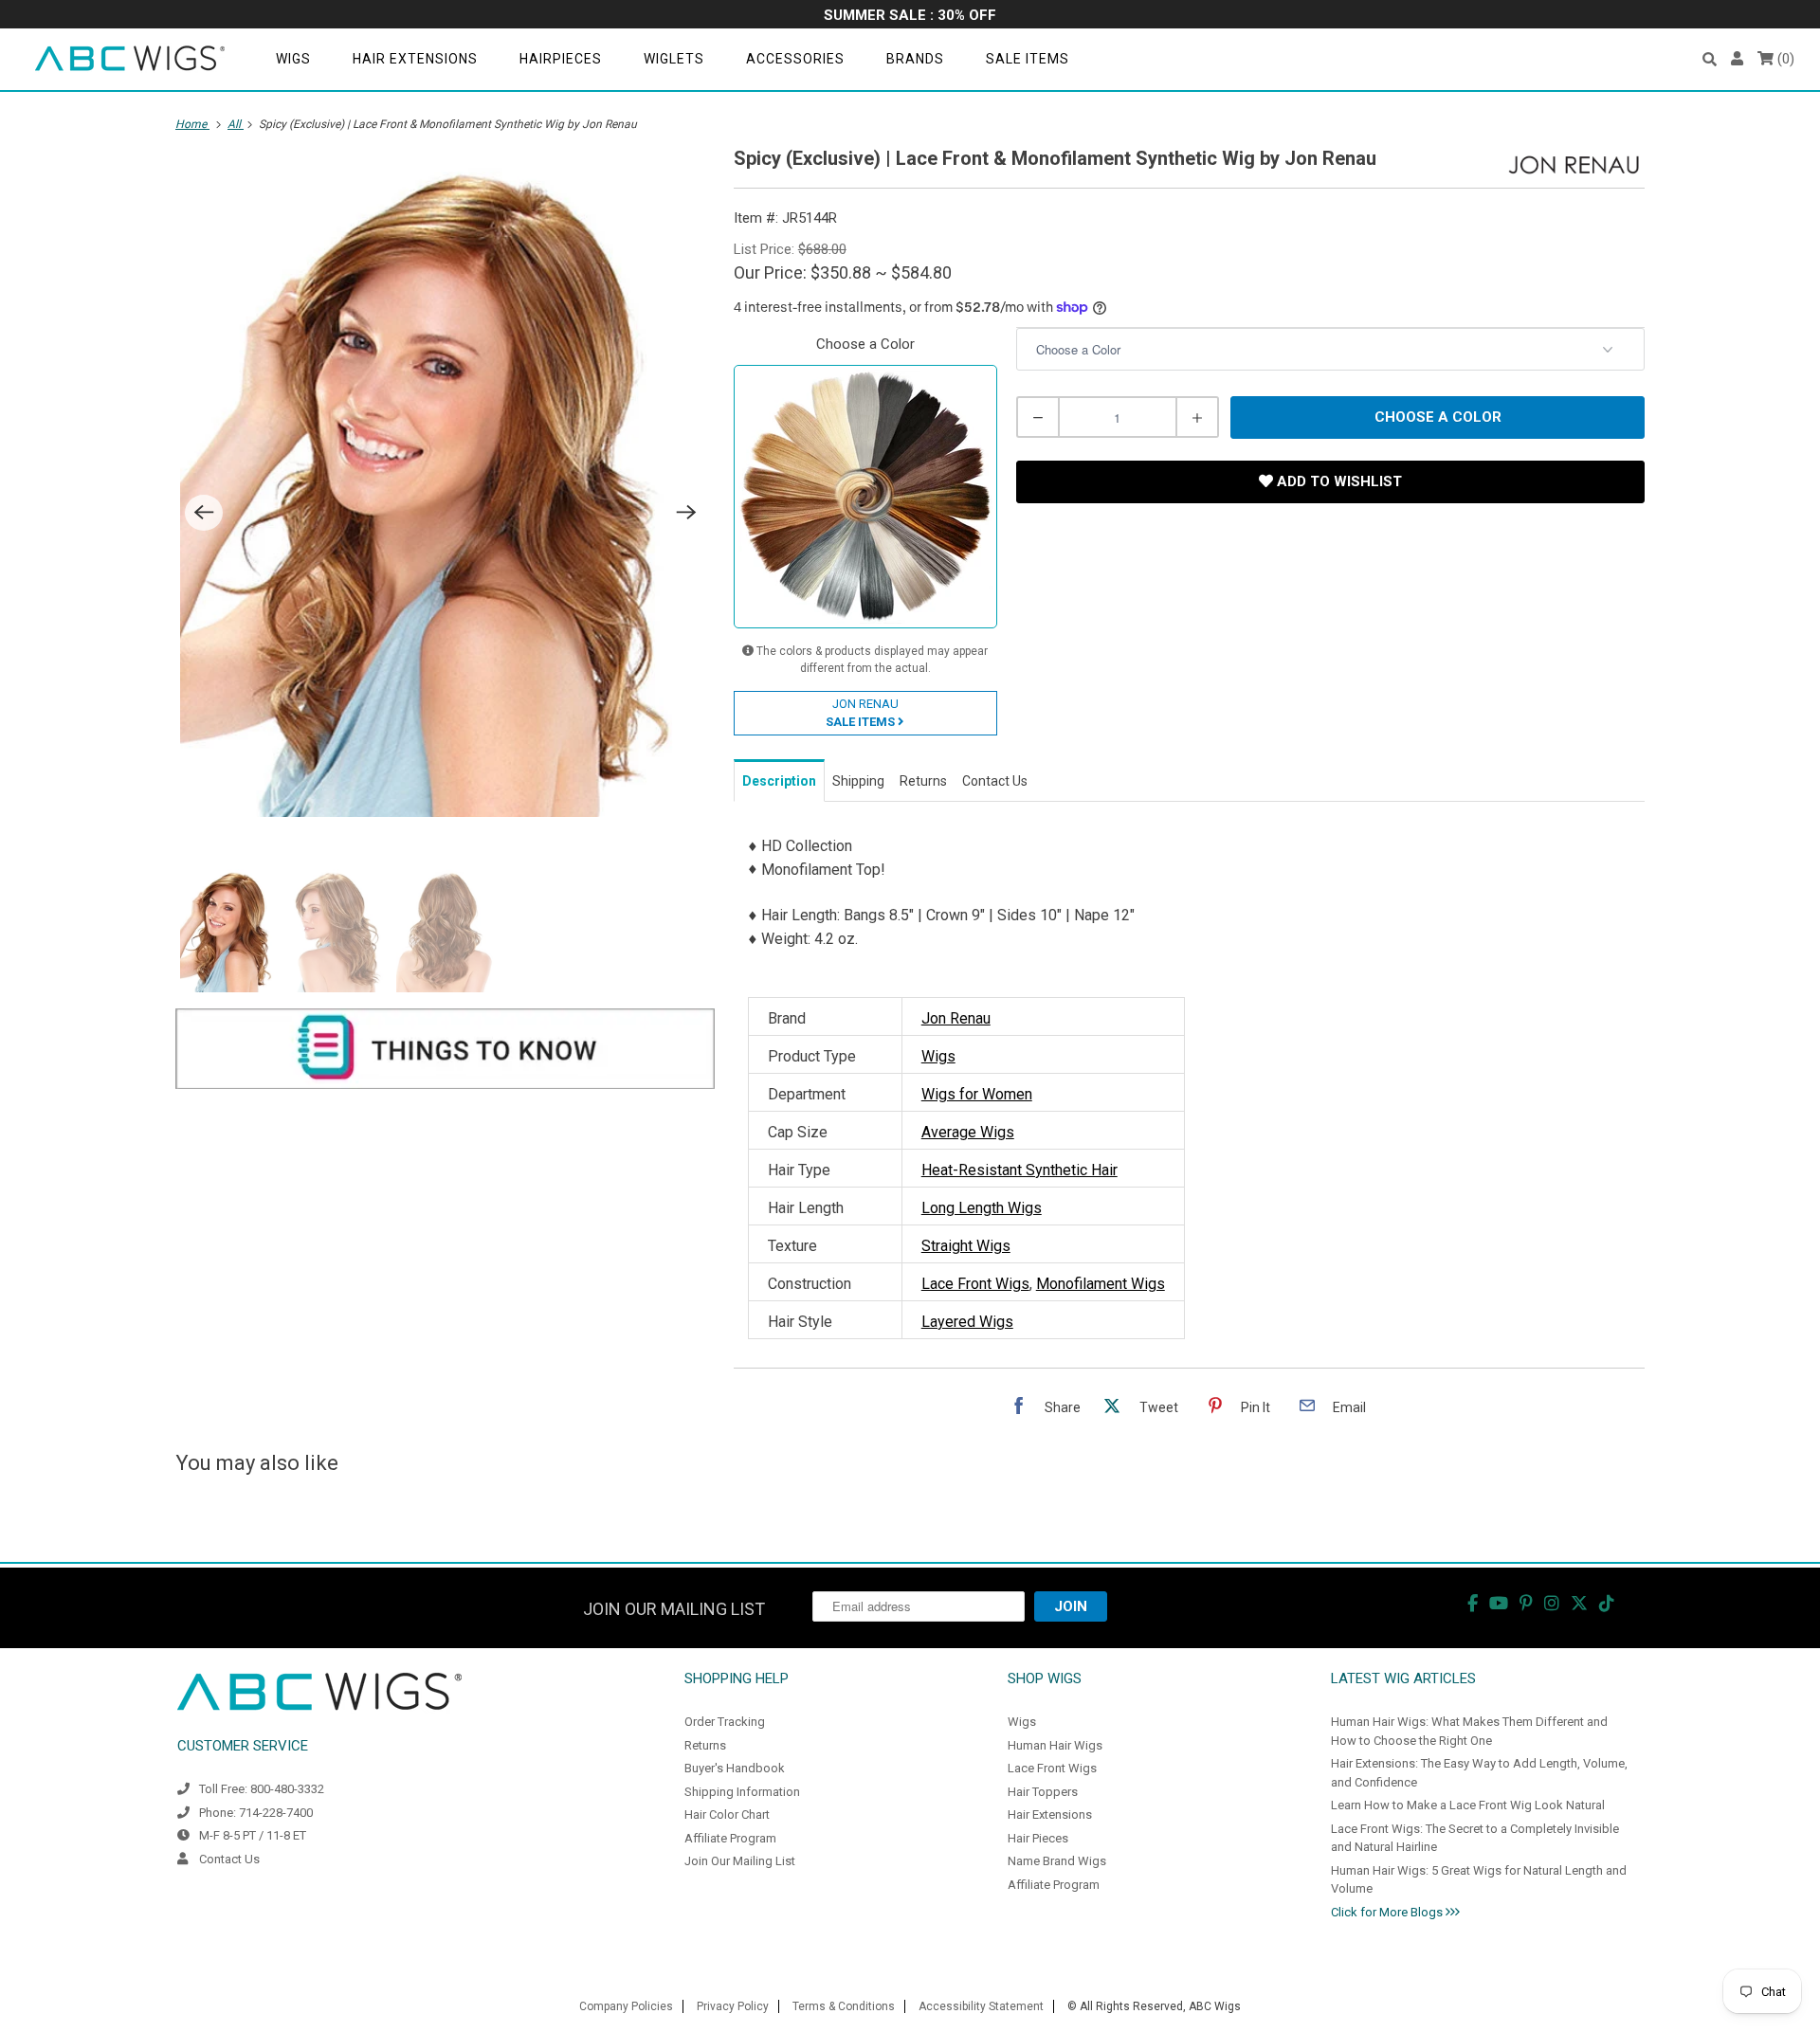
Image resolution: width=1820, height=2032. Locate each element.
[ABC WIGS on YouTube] (1499, 1603)
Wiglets (674, 59)
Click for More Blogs (1388, 1912)
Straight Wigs (966, 1246)
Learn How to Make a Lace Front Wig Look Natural (1468, 1805)
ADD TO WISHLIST (1338, 481)
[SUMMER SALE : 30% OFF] (910, 17)
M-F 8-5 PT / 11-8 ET (253, 1835)
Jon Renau (956, 1018)
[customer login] (1737, 59)
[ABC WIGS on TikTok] (1607, 1603)
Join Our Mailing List (740, 1861)
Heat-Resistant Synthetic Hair (1019, 1170)
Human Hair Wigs (1055, 1745)
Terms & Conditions (844, 2006)
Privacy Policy (733, 2006)
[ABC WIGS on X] (1579, 1603)
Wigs (293, 59)
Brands (915, 59)
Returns (705, 1745)
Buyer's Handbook (735, 1768)
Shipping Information (742, 1792)
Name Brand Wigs (1057, 1861)
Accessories (795, 59)
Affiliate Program (730, 1838)
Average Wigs (968, 1132)
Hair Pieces (1038, 1838)
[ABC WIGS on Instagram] (1552, 1603)
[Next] (686, 513)
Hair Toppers (1043, 1792)
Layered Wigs (967, 1322)
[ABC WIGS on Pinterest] (1526, 1603)
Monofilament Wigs (1101, 1284)
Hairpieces (561, 59)
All (236, 124)
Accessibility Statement (981, 2006)
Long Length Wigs (982, 1208)
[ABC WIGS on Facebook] (1473, 1603)
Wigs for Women (977, 1094)
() (1784, 59)
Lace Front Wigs (975, 1284)
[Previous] (204, 513)
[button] (1710, 59)
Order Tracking (725, 1722)
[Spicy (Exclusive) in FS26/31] (445, 486)
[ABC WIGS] (130, 59)
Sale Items (1028, 59)
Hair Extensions (415, 59)
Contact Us (229, 1859)
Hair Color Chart (727, 1814)
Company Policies (626, 2006)
